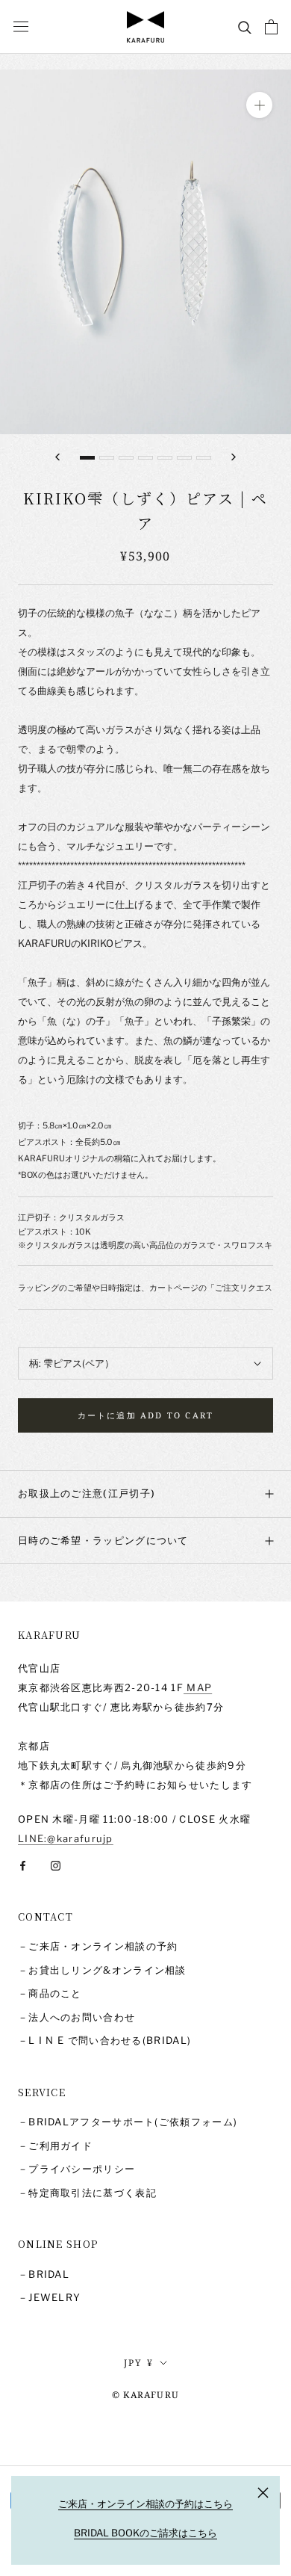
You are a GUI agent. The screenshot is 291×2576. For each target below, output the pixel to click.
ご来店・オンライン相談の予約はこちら (145, 2504)
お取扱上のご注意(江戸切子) (87, 1493)
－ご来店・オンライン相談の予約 (98, 1946)
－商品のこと (50, 1993)
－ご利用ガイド (55, 2146)
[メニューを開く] (21, 27)
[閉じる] (263, 2493)
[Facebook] (23, 1864)
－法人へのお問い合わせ (76, 2017)
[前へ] (57, 457)
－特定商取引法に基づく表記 (87, 2193)
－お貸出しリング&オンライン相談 (102, 1970)
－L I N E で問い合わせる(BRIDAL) (104, 2040)
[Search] (245, 27)
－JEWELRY (49, 2297)
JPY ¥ (139, 2363)
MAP (198, 1687)
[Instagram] (56, 1864)
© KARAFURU (145, 2395)
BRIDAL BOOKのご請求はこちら (145, 2533)
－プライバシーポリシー (76, 2169)
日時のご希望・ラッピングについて (103, 1540)
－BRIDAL (44, 2274)
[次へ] (234, 457)
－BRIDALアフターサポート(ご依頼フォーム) (128, 2122)
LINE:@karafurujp (66, 1838)
